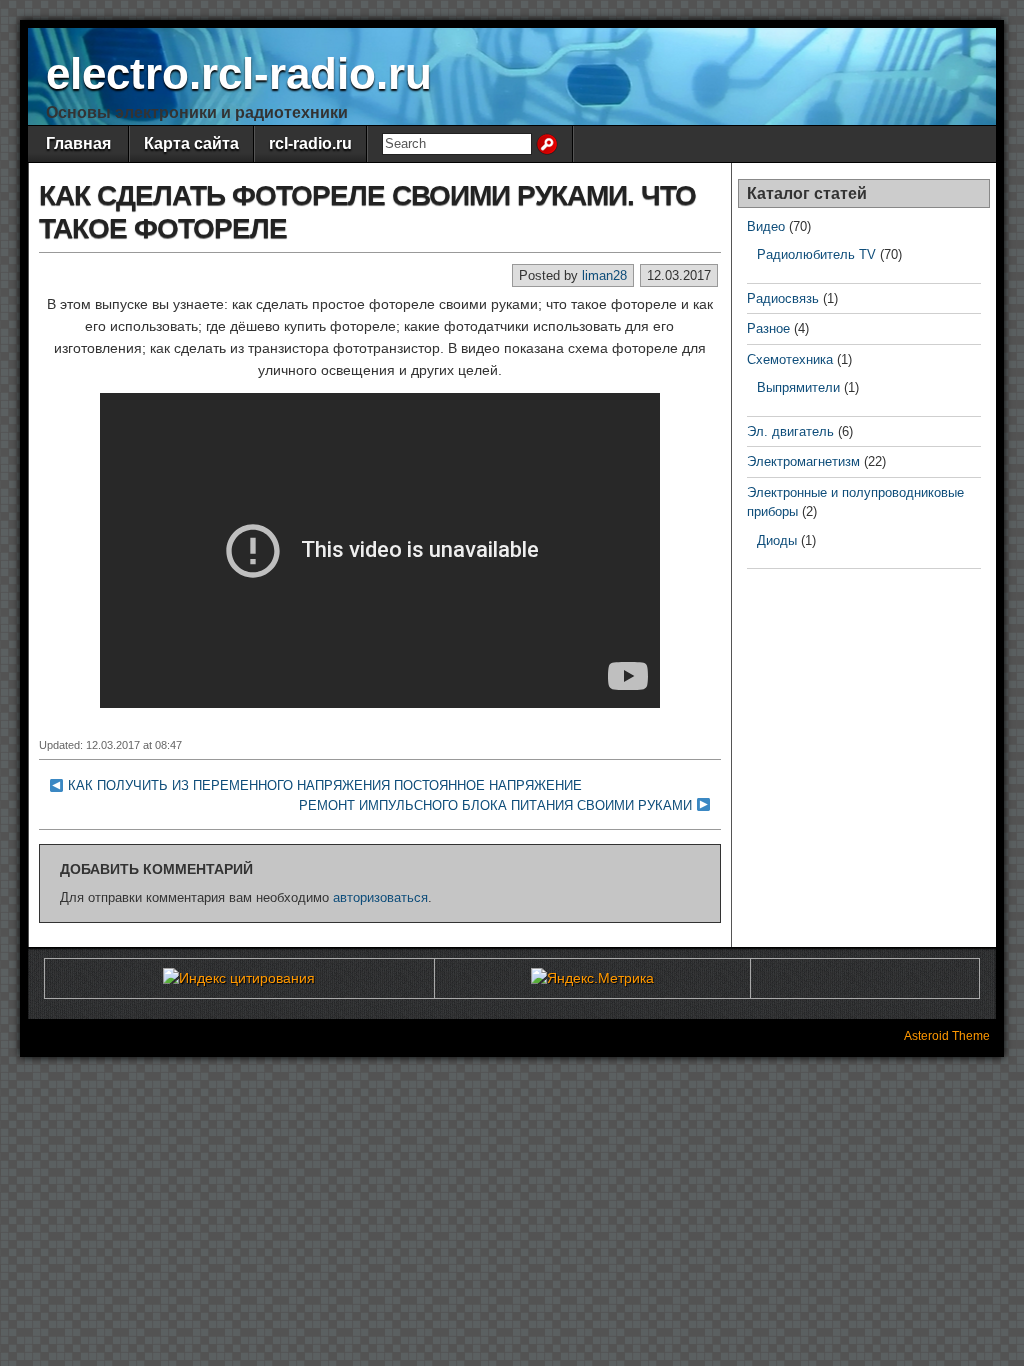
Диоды (777, 540)
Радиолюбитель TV (816, 254)
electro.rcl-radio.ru (239, 73)
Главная (78, 143)
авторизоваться (380, 897)
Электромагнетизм (803, 461)
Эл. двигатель (790, 431)
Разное (768, 328)
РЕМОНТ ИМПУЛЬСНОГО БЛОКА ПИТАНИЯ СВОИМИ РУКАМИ (495, 805)
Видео (766, 226)
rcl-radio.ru (310, 143)
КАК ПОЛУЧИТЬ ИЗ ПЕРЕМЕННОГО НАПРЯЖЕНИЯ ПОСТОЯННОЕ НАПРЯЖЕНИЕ (325, 785)
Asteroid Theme (947, 1036)
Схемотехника (790, 359)
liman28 (604, 275)
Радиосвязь (783, 298)
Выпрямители (798, 387)
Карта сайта (191, 143)
